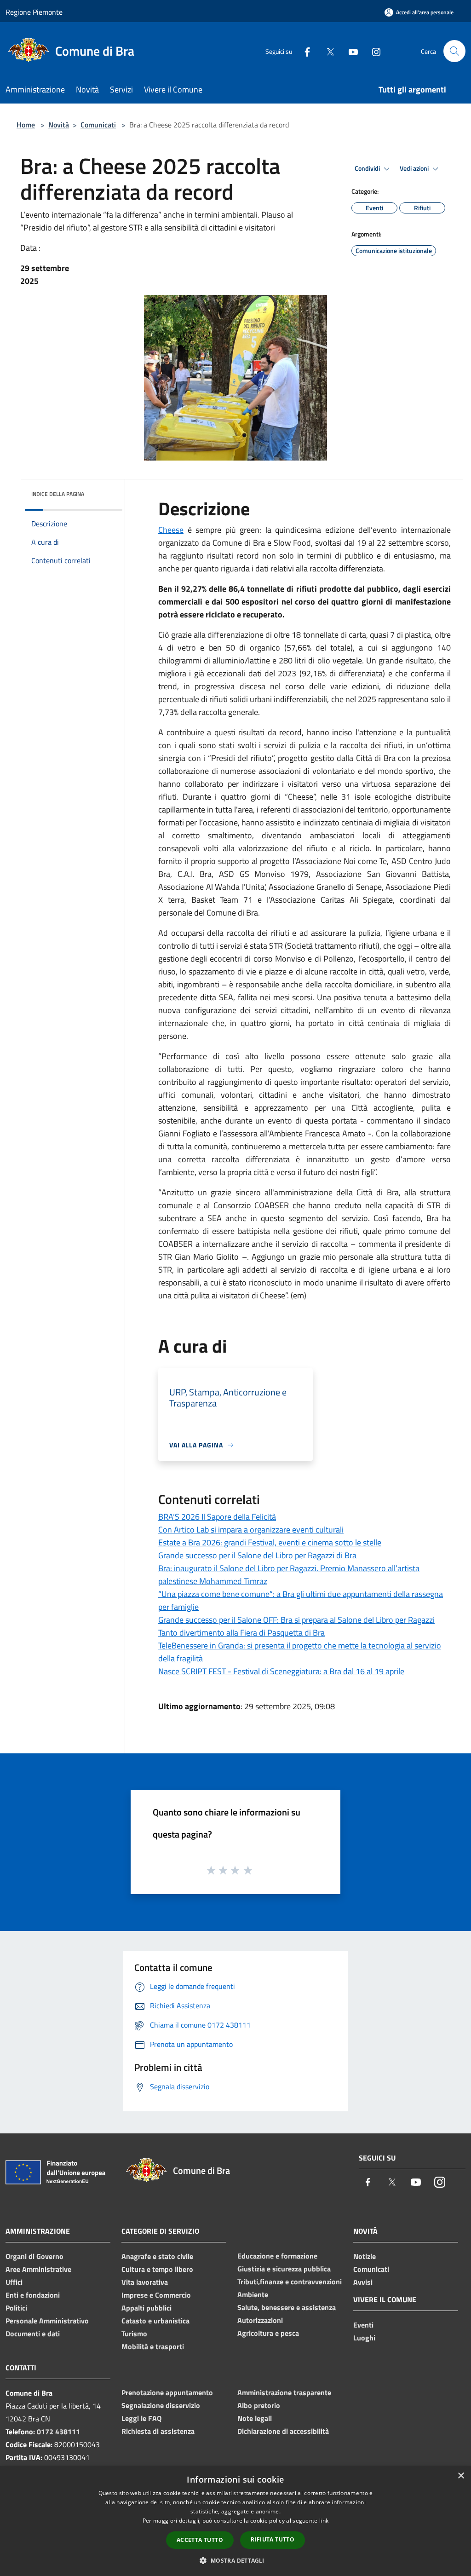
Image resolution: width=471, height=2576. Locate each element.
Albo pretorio (259, 2405)
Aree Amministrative (38, 2269)
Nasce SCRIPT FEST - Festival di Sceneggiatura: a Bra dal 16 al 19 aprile (281, 1671)
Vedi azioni (415, 168)
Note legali (255, 2418)
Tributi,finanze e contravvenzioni (290, 2282)
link (324, 2521)
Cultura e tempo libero (157, 2269)
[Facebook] (304, 51)
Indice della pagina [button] (58, 494)
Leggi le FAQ (141, 2418)
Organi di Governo (34, 2256)
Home (26, 125)
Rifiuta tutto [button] (273, 2539)
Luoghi (364, 2338)
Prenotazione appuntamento (167, 2392)
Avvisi (363, 2282)
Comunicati (98, 125)
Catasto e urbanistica (155, 2321)
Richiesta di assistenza (158, 2431)
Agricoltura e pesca (268, 2333)
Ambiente (253, 2294)
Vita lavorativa (145, 2282)
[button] (235, 2560)
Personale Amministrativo (47, 2321)
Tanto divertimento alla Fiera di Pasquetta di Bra (241, 1633)
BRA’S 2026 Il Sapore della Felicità (217, 1517)
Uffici (14, 2282)
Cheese (171, 530)
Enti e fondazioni (33, 2295)
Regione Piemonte (34, 12)
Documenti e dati (33, 2334)
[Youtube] (350, 51)
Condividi (368, 168)
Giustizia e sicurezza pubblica (284, 2269)
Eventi (363, 2325)
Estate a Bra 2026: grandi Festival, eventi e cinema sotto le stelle (270, 1542)
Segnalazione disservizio (161, 2405)
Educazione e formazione (277, 2256)
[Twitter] (327, 51)
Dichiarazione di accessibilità (283, 2431)
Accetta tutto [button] (200, 2540)
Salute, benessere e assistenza (287, 2307)
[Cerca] (454, 51)
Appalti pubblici (146, 2308)
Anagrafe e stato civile (157, 2256)
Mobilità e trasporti (153, 2346)
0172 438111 (58, 2432)
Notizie (365, 2256)
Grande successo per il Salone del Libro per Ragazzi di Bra (257, 1555)
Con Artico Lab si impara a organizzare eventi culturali (251, 1530)
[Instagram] (373, 51)
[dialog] (235, 2521)
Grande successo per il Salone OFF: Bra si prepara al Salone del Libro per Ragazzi (296, 1620)
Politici (16, 2308)
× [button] (461, 2476)
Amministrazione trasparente (284, 2392)
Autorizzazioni (260, 2320)
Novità (59, 125)
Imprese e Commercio (156, 2295)
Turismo (134, 2334)
